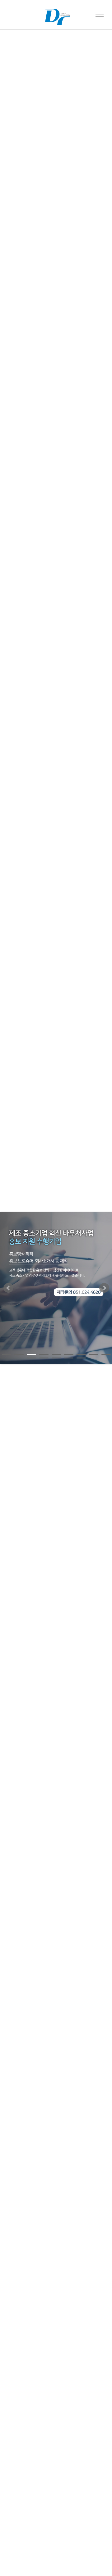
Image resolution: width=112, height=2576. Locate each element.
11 (44, 1358)
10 (31, 1358)
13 (69, 1358)
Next (104, 1288)
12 (56, 1358)
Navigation (100, 15)
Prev (8, 1288)
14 (81, 1358)
